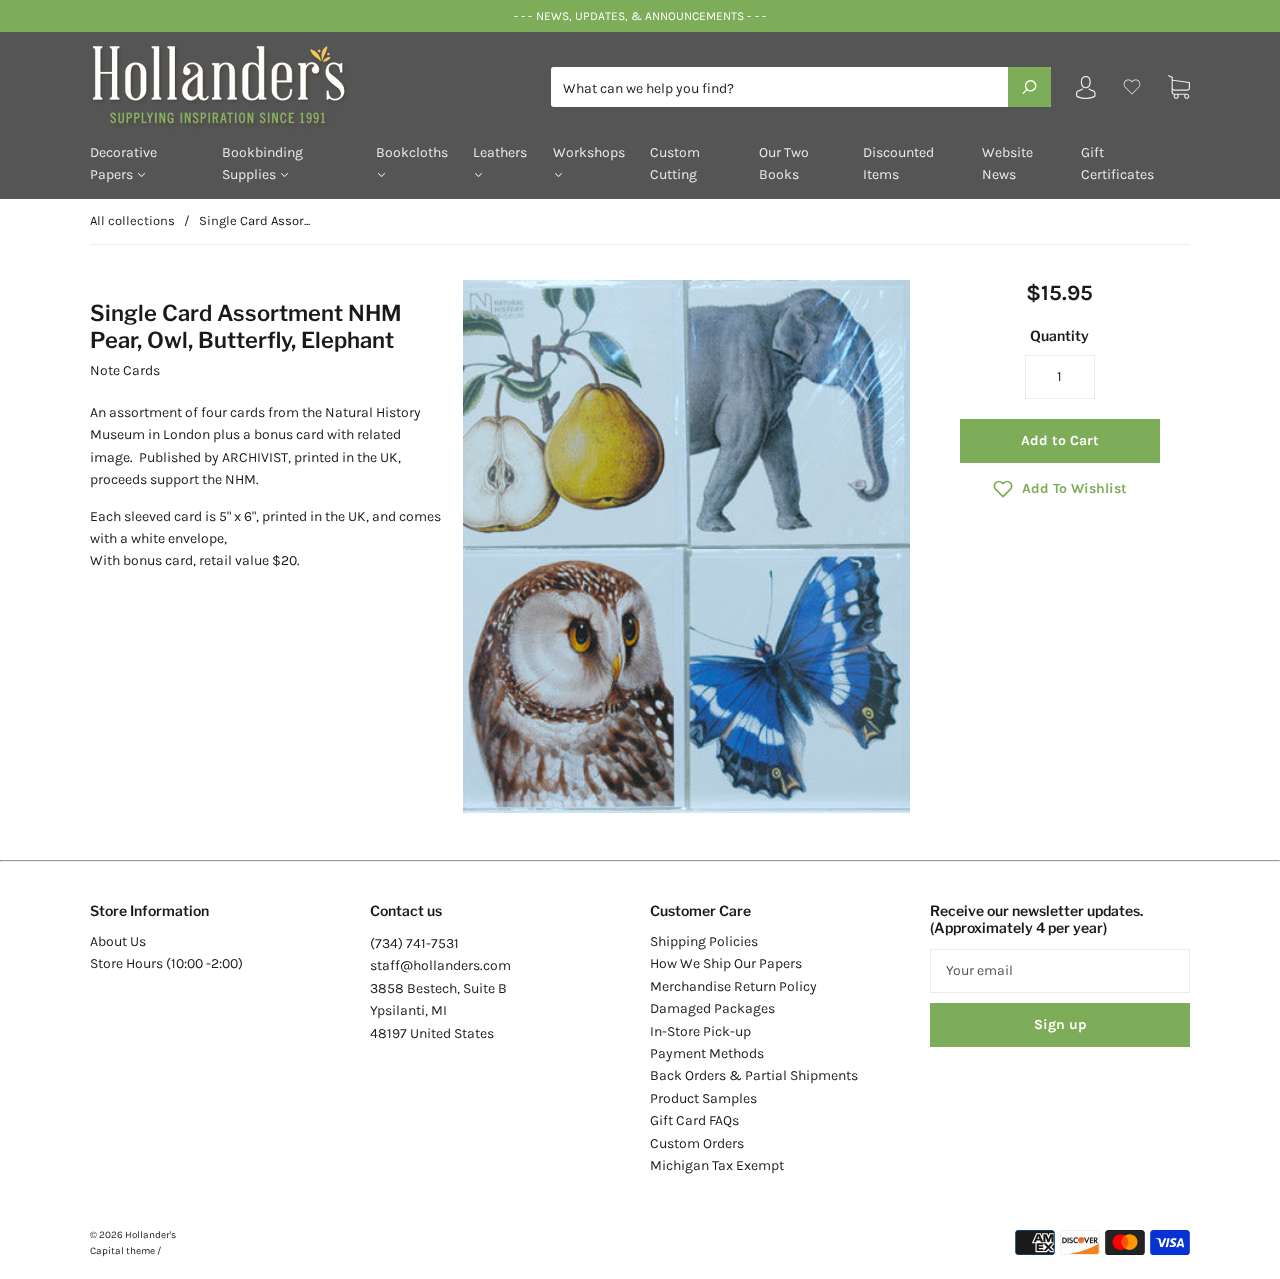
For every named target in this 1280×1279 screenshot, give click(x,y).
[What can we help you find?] (801, 88)
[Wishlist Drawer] (1132, 87)
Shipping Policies (704, 941)
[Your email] (1060, 971)
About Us (118, 941)
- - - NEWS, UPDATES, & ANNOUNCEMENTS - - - (639, 16)
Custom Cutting (675, 163)
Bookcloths (412, 152)
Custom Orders (697, 1143)
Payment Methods (707, 1053)
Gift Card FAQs (694, 1120)
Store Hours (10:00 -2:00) (166, 963)
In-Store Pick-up (700, 1031)
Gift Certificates (1117, 163)
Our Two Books (784, 163)
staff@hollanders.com (440, 965)
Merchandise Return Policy (733, 986)
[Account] (1086, 91)
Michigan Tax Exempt (717, 1165)
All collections (132, 220)
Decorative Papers (123, 163)
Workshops (589, 152)
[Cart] (1179, 87)
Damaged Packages (712, 1008)
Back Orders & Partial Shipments (754, 1075)
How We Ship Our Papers (726, 963)
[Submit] (1029, 87)
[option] (686, 546)
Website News (1007, 163)
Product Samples (703, 1098)
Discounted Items (898, 163)
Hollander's (150, 1235)
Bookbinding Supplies (262, 163)
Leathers (500, 152)
